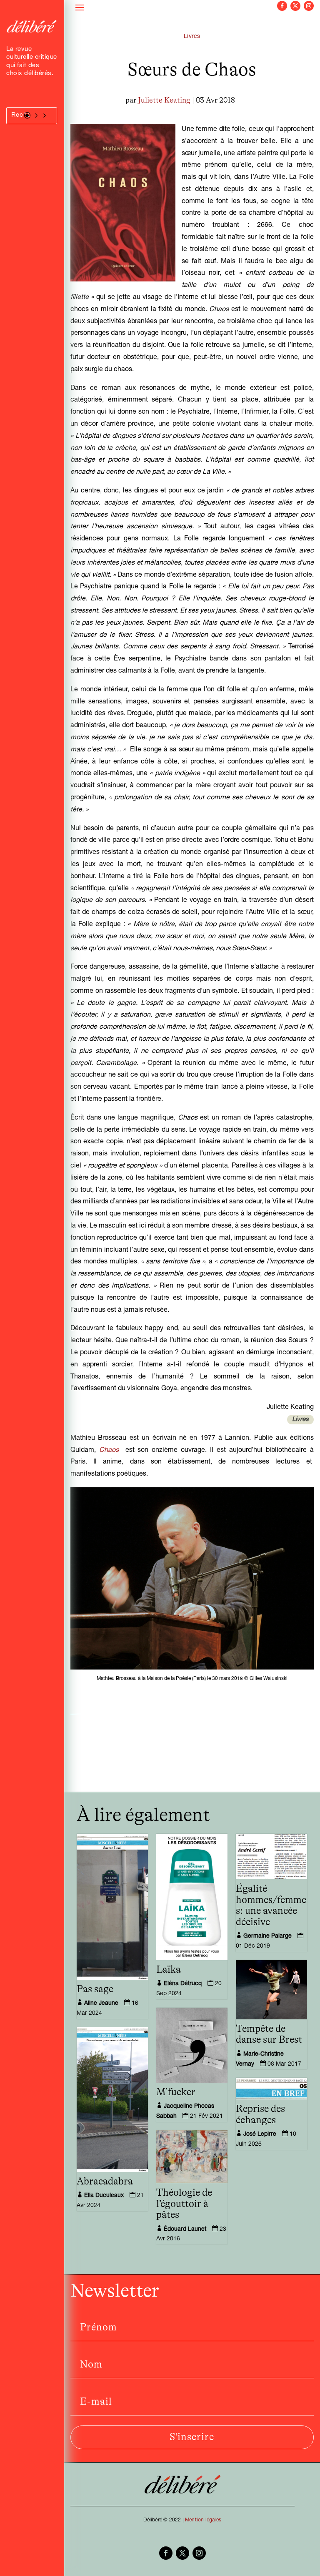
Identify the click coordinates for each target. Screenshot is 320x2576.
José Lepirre (260, 2134)
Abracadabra (105, 2182)
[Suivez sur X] (295, 6)
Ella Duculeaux (104, 2196)
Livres (192, 37)
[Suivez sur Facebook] (282, 6)
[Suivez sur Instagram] (309, 6)
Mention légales (203, 2520)
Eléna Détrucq (183, 1984)
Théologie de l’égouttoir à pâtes (184, 2204)
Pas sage (95, 1989)
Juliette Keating (164, 100)
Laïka (169, 1970)
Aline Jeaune (101, 2004)
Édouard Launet (185, 2230)
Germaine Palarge (267, 1936)
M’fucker (176, 2092)
